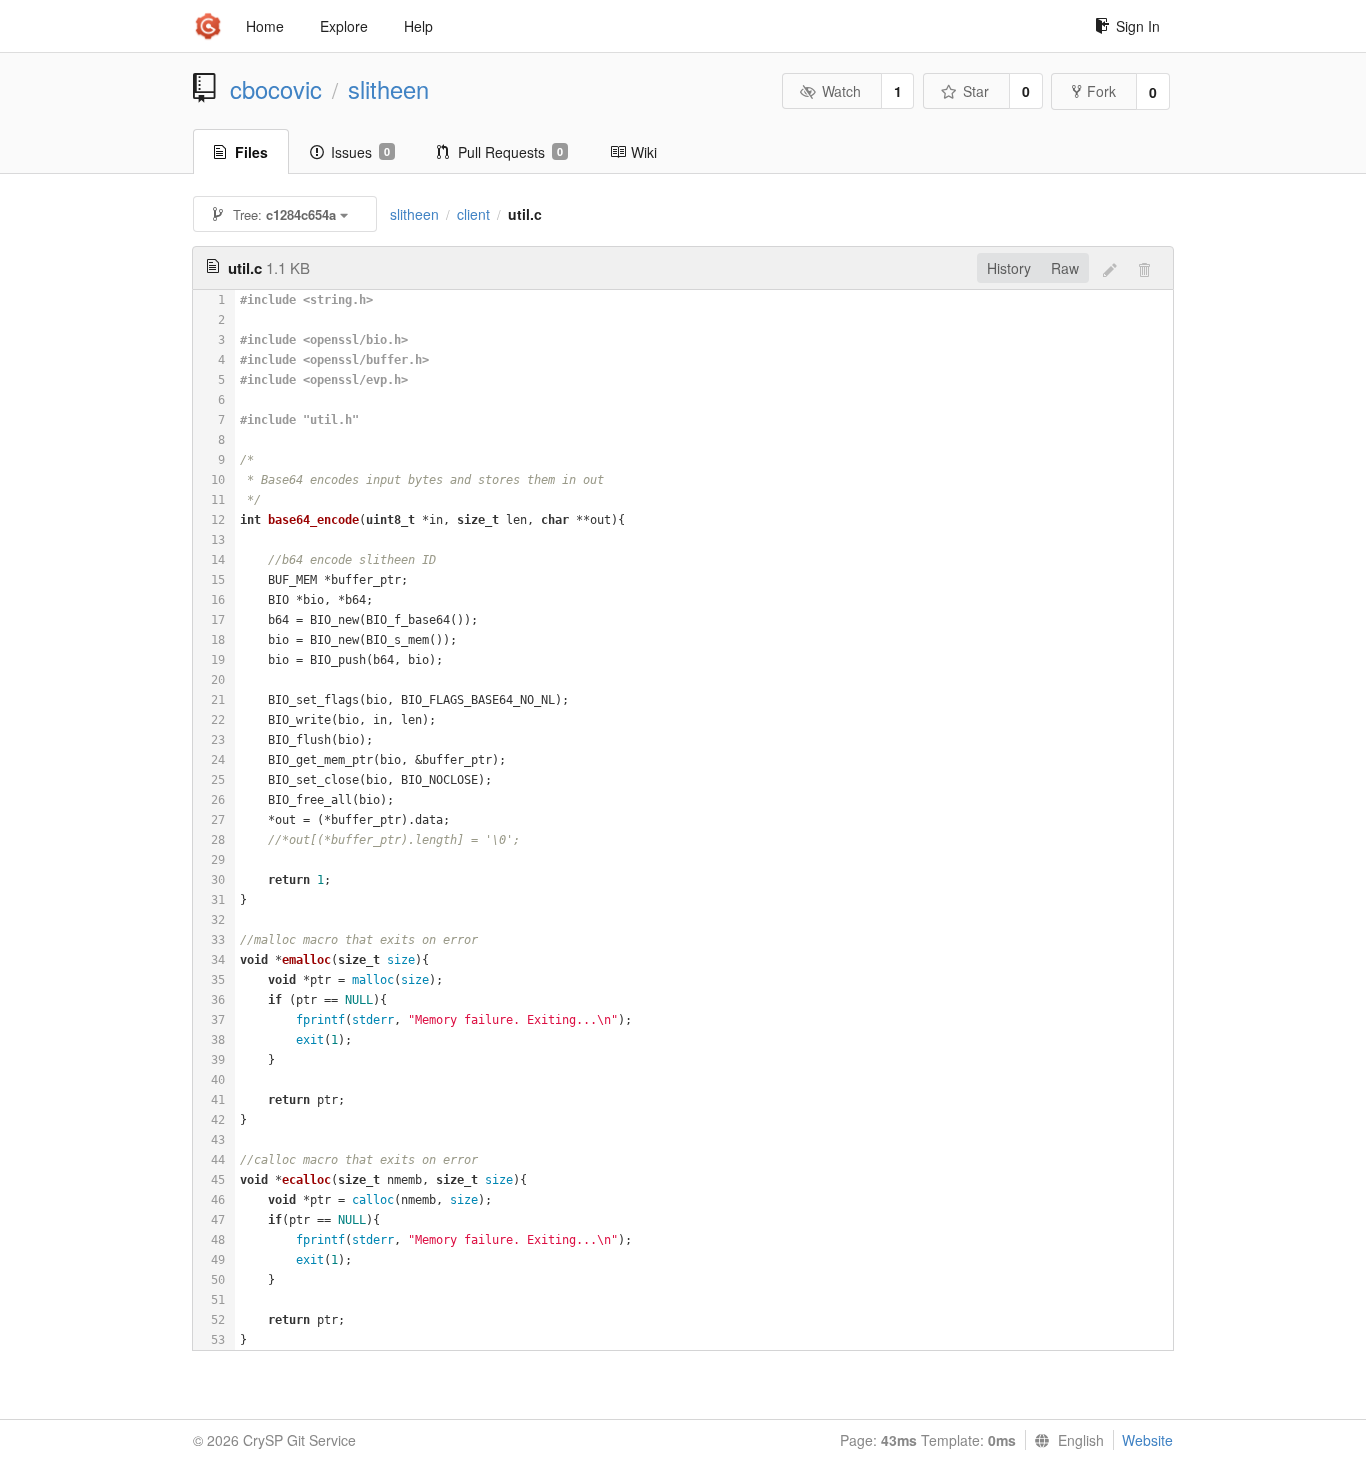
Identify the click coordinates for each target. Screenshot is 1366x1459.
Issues (360, 152)
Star (976, 91)
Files (251, 152)
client (473, 214)
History (1009, 268)
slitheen (388, 89)
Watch (841, 91)
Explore (344, 26)
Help (418, 26)
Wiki (644, 152)
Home (265, 26)
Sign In (1138, 26)
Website (1147, 1440)
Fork (1101, 91)
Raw (1065, 268)
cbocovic (276, 89)
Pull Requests (510, 152)
